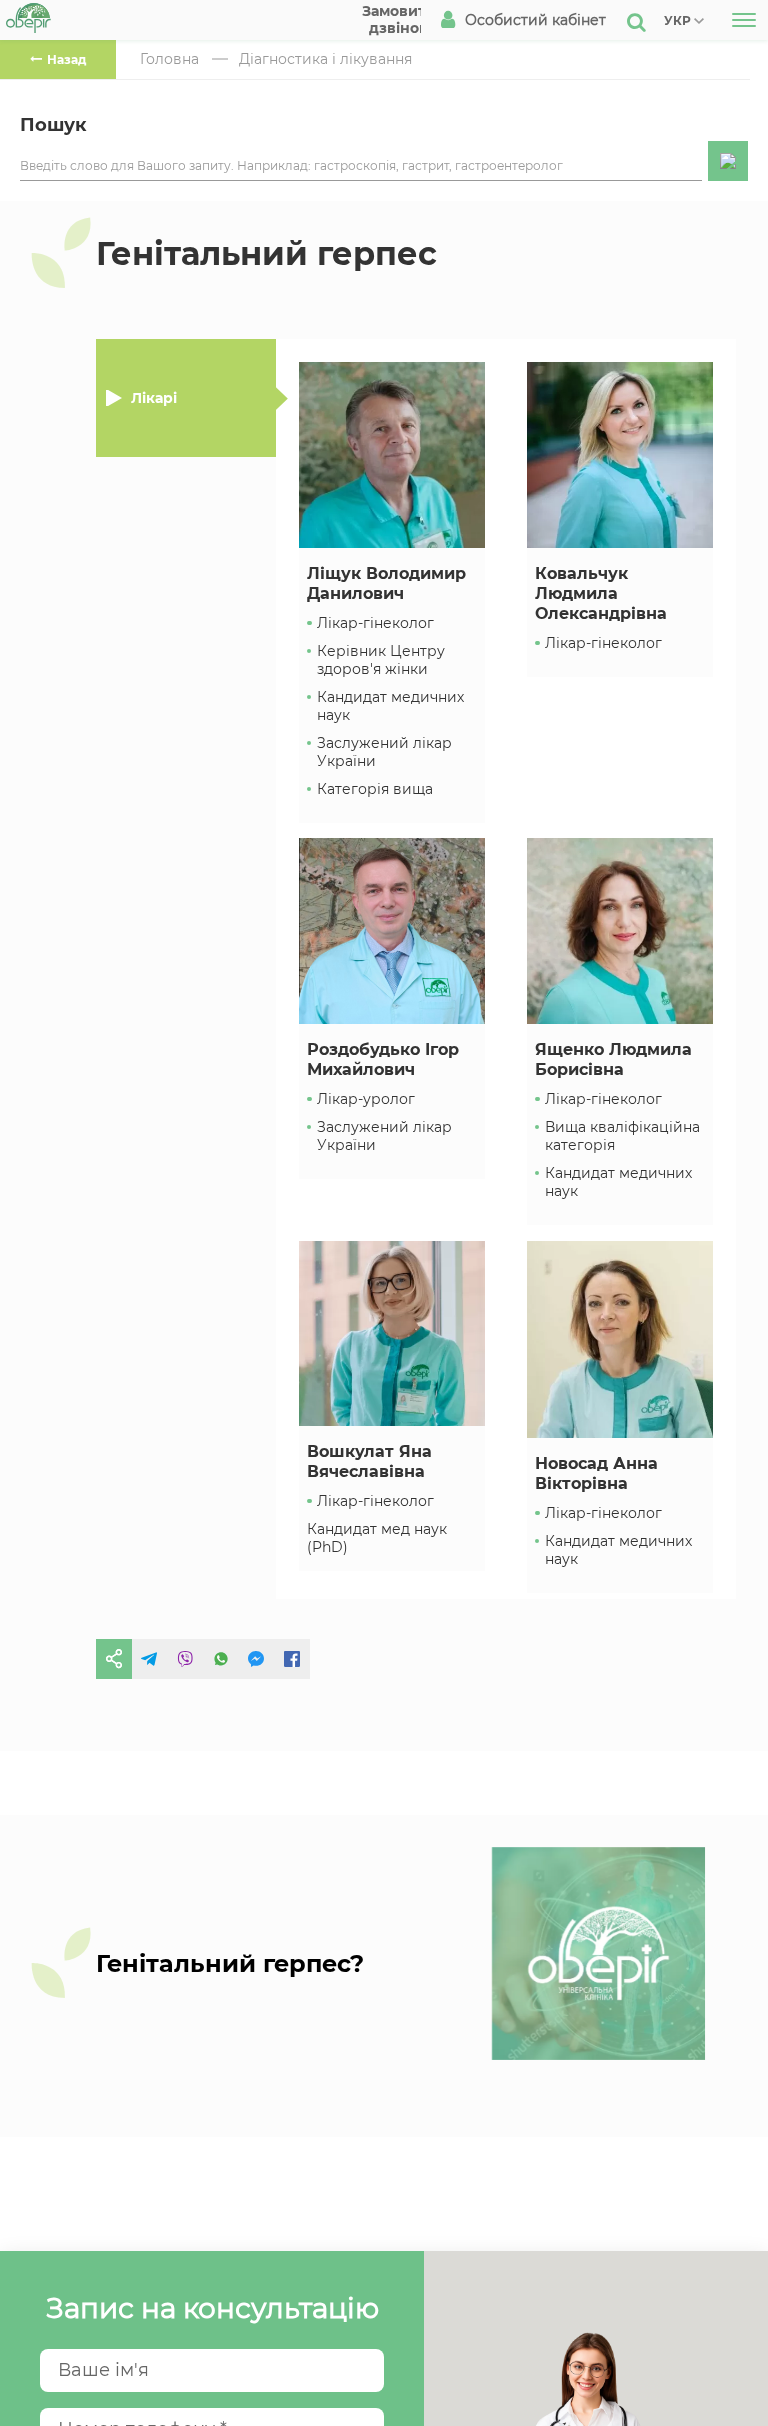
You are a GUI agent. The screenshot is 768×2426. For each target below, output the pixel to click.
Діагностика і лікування (325, 59)
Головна (169, 59)
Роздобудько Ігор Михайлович (383, 1059)
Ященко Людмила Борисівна (613, 1059)
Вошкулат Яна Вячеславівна (369, 1461)
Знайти (728, 161)
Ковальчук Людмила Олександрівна (601, 593)
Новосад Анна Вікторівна (596, 1473)
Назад (66, 59)
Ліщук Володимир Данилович (386, 583)
